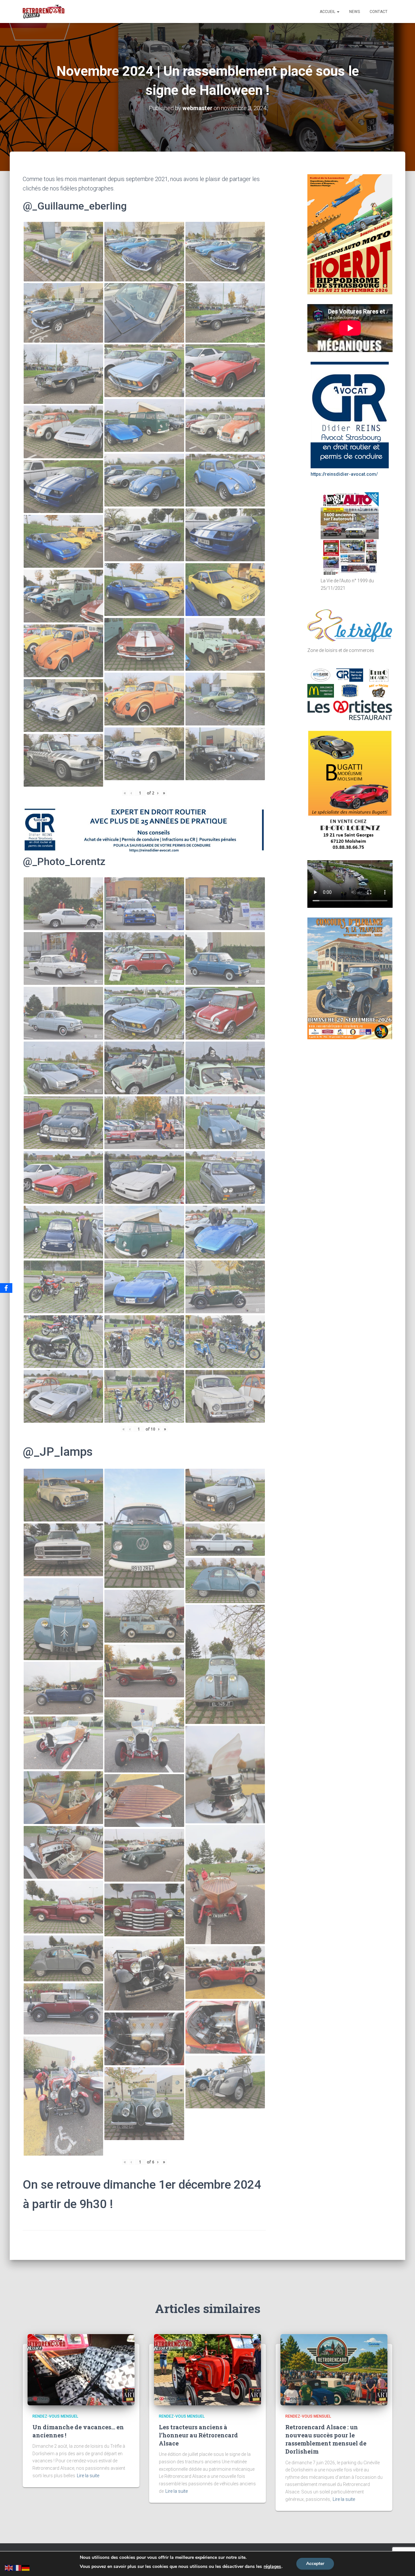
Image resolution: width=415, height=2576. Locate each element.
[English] (9, 2567)
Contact (379, 12)
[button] (338, 12)
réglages (272, 2567)
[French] (18, 2567)
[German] (26, 2567)
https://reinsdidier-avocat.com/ (344, 474)
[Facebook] (6, 1288)
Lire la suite (88, 2476)
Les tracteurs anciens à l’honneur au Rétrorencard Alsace (198, 2435)
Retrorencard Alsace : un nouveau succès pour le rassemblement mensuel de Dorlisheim (326, 2439)
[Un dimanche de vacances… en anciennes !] (81, 2369)
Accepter (315, 2564)
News (355, 12)
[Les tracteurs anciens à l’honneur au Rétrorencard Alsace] (207, 2369)
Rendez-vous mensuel (55, 2416)
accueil (328, 12)
